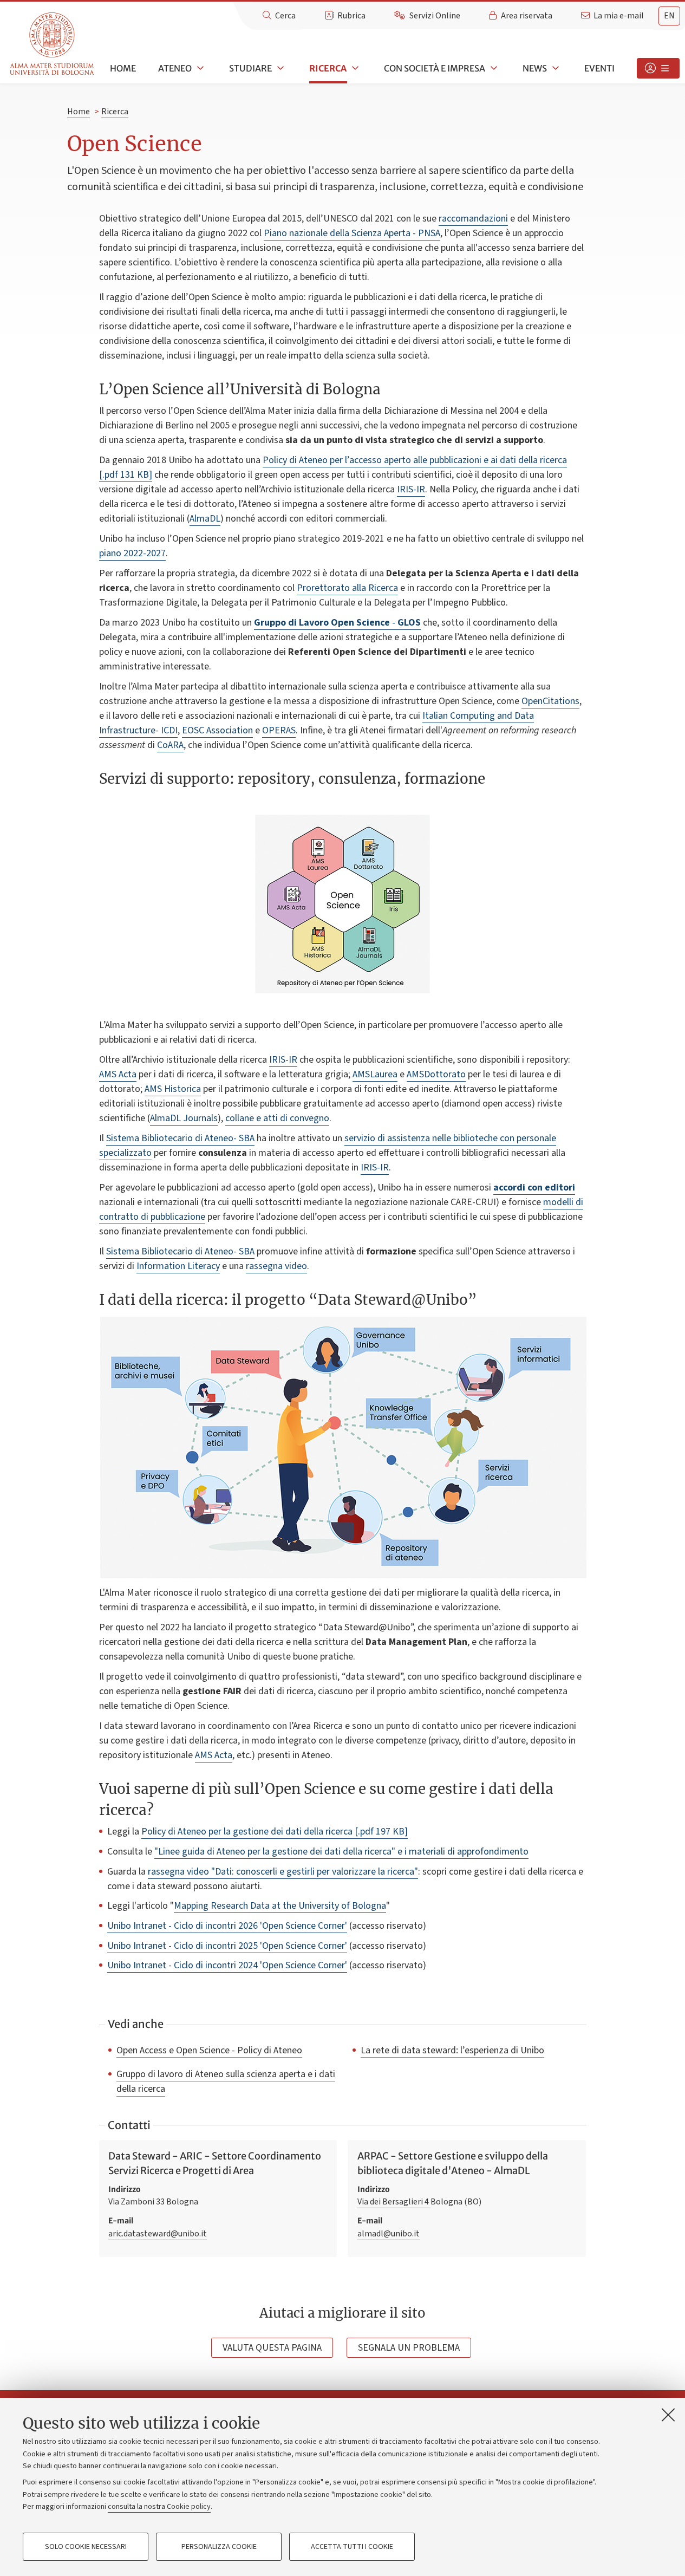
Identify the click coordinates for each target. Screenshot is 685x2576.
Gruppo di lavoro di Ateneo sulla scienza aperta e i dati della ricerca (226, 2081)
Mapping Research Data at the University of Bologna (280, 1906)
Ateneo (175, 68)
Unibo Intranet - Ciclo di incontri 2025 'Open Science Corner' (227, 1946)
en (669, 16)
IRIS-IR (411, 489)
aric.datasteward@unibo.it (158, 2234)
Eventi (599, 68)
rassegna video (276, 1266)
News (535, 68)
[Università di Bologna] (53, 44)
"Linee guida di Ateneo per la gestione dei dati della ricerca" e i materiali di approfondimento (341, 1852)
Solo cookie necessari (86, 2547)
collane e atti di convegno (277, 1118)
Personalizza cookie (219, 2547)
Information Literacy (178, 1266)
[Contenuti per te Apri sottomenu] (658, 68)
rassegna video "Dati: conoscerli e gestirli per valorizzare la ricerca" (283, 1872)
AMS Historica (173, 1089)
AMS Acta (118, 1074)
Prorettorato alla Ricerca (347, 588)
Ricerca (328, 68)
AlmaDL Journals (184, 1118)
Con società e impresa (435, 68)
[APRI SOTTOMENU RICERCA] (354, 68)
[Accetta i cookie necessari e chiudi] (668, 2415)
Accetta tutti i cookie (352, 2547)
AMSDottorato (436, 1074)
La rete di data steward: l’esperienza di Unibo (452, 2050)
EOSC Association (217, 730)
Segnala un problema (409, 2348)
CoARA (170, 745)
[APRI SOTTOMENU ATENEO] (199, 68)
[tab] (669, 16)
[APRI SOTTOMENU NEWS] (554, 68)
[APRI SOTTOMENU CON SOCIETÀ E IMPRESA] (493, 68)
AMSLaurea (375, 1074)
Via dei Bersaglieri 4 (394, 2202)
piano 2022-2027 (132, 553)
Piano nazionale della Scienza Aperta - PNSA (352, 233)
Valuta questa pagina (272, 2348)
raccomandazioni (473, 219)
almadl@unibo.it (389, 2234)
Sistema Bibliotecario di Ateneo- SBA (180, 1138)
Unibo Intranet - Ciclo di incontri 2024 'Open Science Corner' (227, 1965)
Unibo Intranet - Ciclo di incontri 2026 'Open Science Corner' (227, 1926)
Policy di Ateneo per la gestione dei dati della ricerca (275, 1832)
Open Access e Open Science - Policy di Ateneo (209, 2050)
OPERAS (279, 730)
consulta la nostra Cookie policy (159, 2507)
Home (123, 68)
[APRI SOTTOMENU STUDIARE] (279, 68)
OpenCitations (550, 701)
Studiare (250, 68)
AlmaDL (205, 519)
